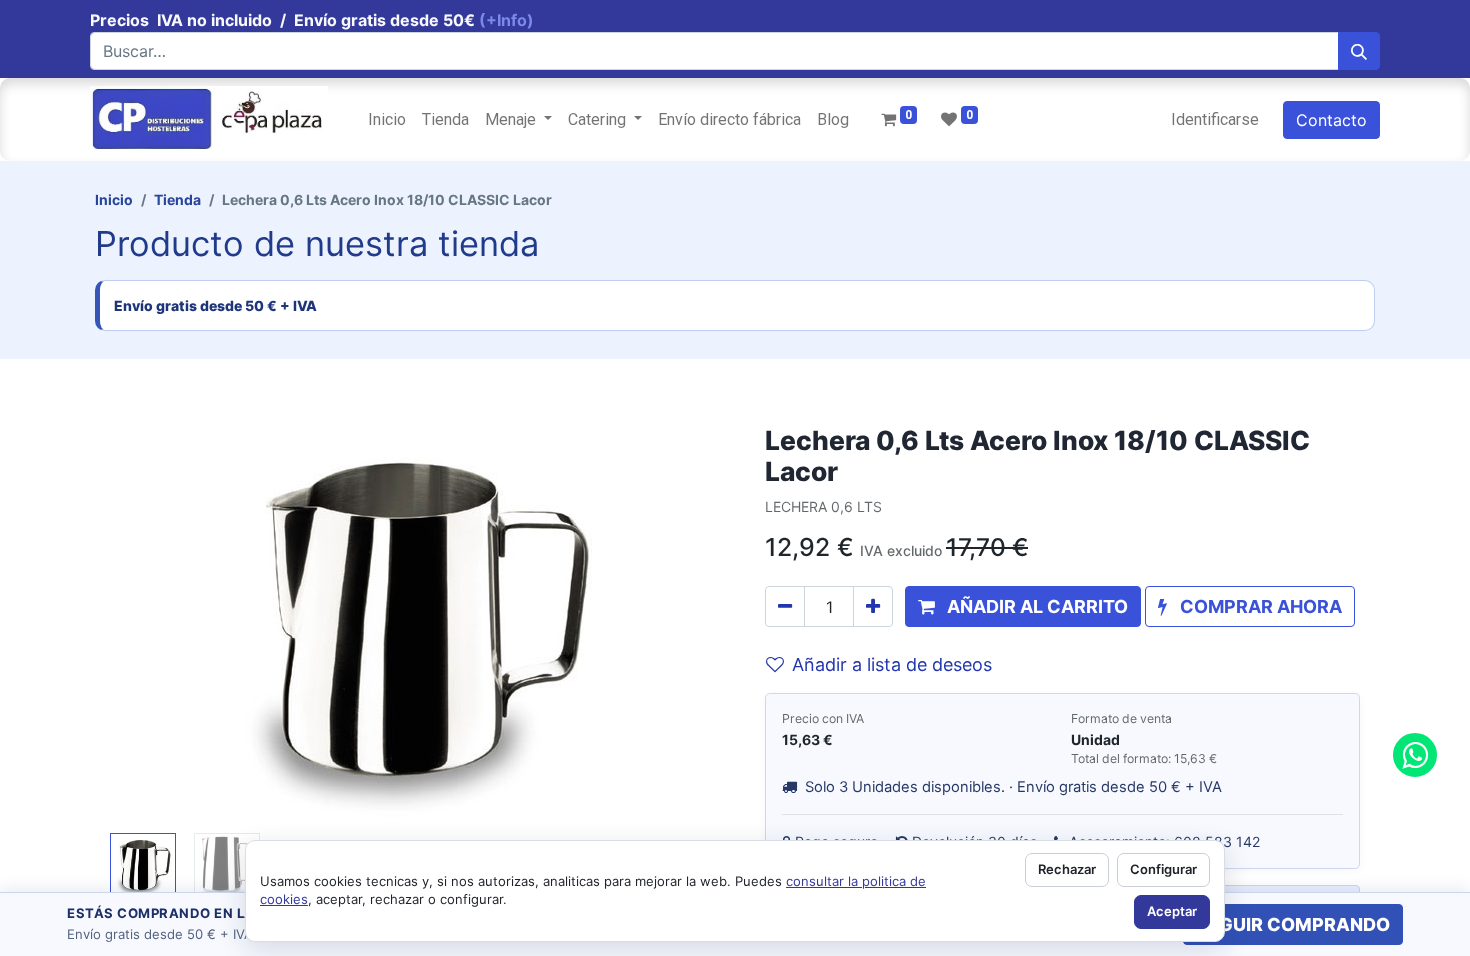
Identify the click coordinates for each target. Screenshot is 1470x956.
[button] (156, 625)
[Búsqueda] (1359, 51)
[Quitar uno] (785, 606)
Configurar (1163, 869)
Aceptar (1172, 911)
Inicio (114, 199)
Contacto (1331, 120)
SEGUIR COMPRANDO (1293, 924)
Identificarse (1215, 119)
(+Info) (506, 20)
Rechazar (1067, 869)
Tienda (177, 199)
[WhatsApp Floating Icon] (1415, 755)
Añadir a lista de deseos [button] (892, 664)
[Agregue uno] (873, 606)
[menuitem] (387, 120)
